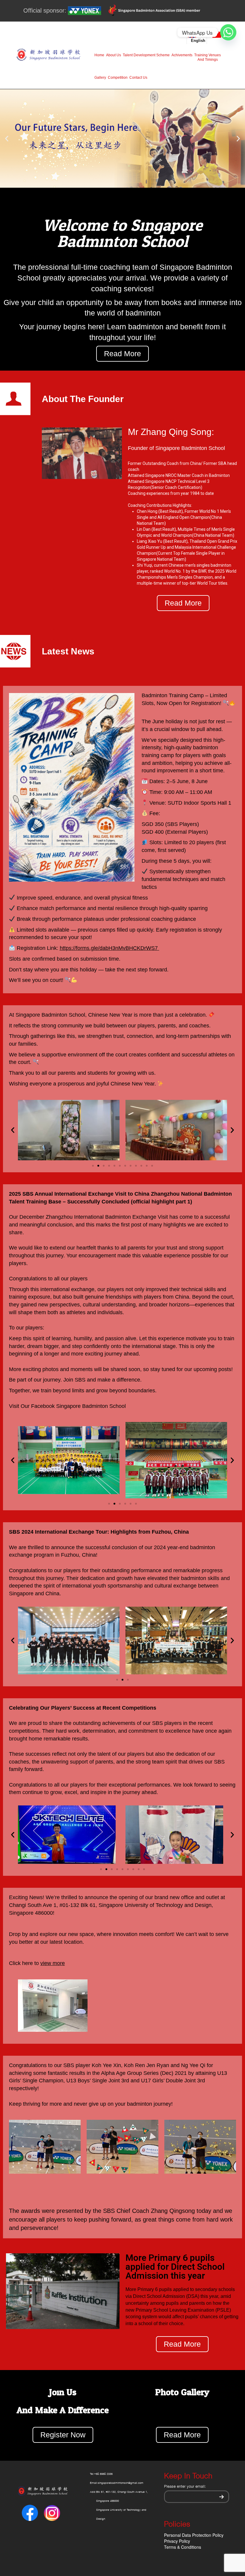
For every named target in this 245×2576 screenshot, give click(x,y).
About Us (114, 55)
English (198, 41)
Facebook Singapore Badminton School (78, 1406)
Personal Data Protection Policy (194, 2535)
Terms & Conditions (183, 2547)
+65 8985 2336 (103, 2474)
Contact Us (138, 78)
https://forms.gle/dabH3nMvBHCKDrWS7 (109, 948)
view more (53, 1963)
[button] (120, 193)
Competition (118, 78)
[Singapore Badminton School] (48, 55)
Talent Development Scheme (146, 55)
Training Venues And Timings (208, 57)
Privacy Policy (177, 2541)
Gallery (100, 78)
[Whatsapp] (228, 32)
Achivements (182, 55)
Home (99, 55)
